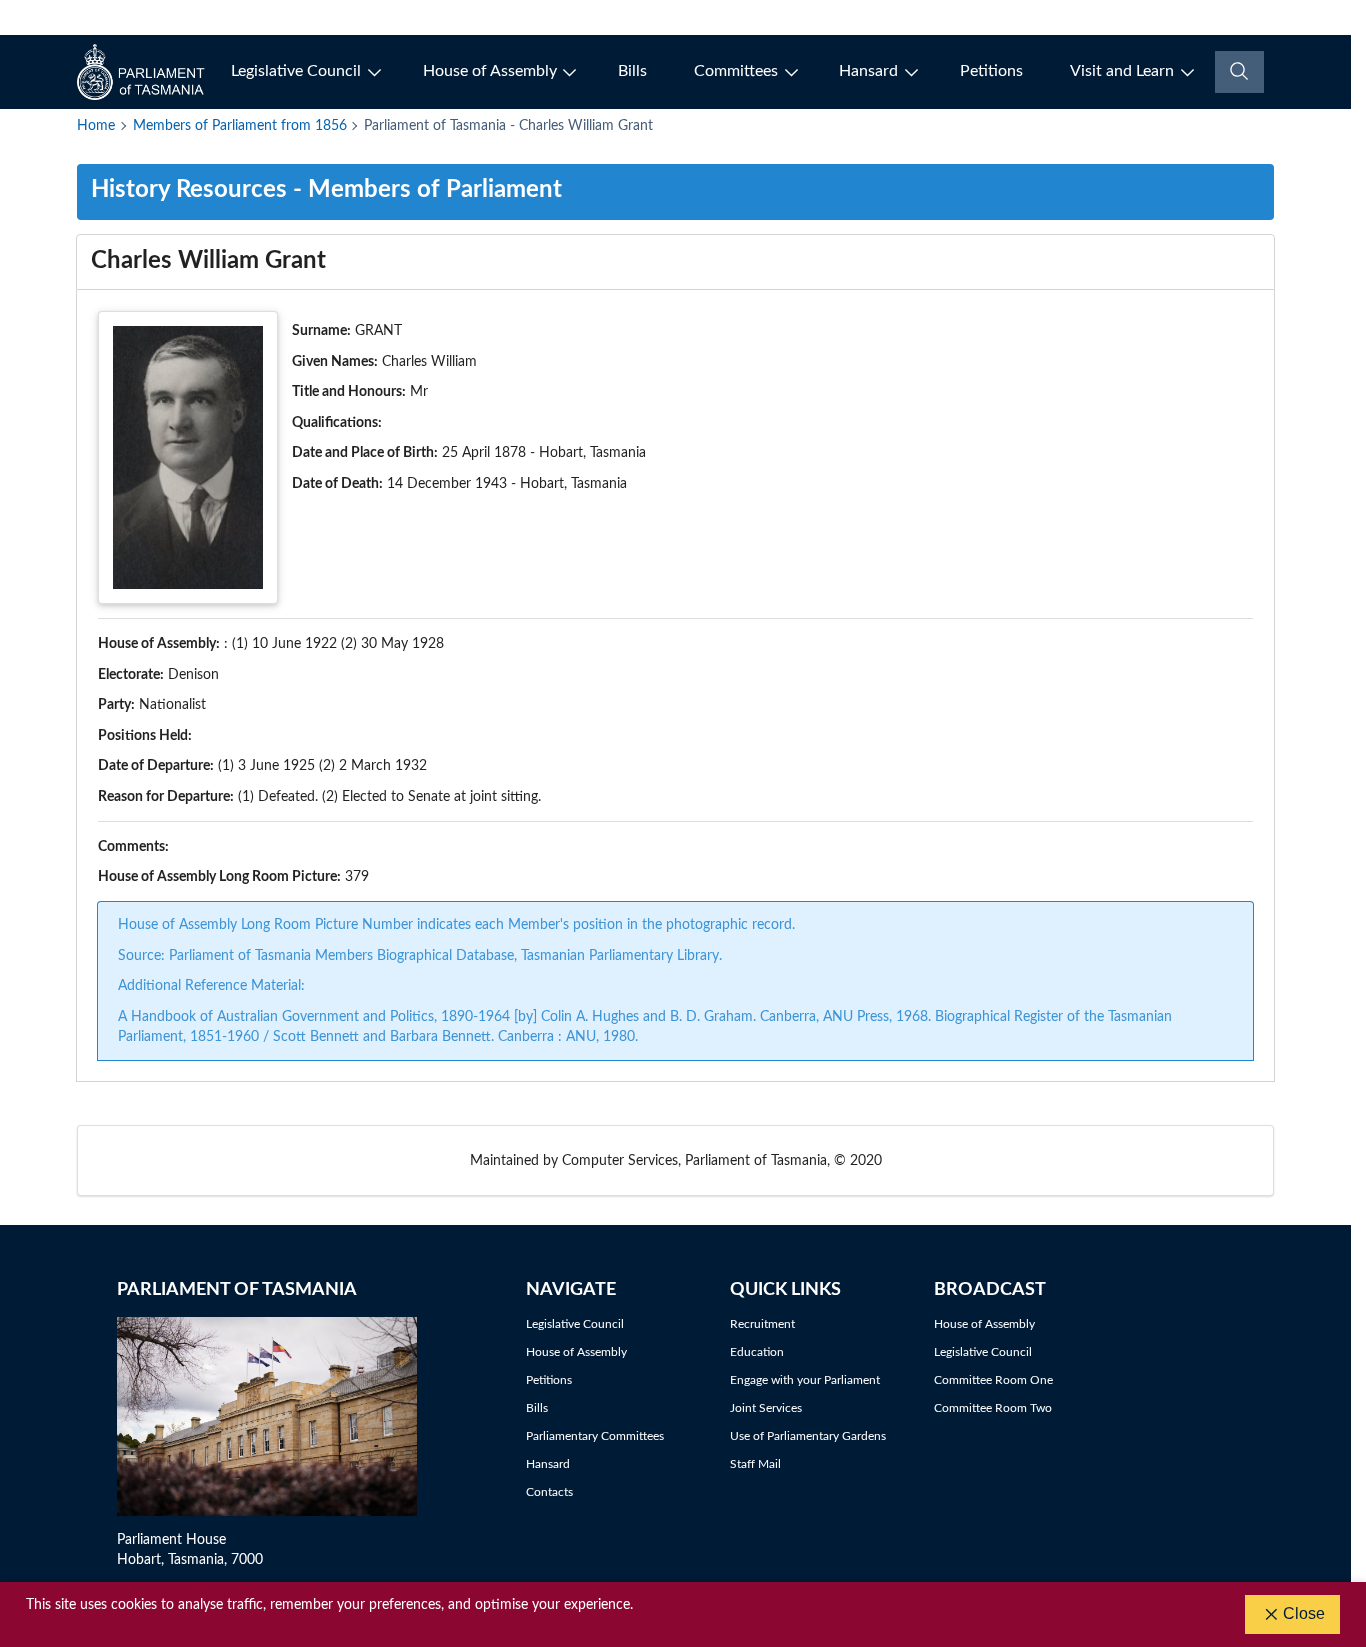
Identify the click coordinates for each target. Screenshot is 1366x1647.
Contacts (549, 1492)
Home (96, 126)
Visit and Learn (1122, 71)
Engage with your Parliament (805, 1380)
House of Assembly (490, 71)
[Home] (142, 72)
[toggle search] (1239, 72)
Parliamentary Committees (595, 1436)
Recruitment (762, 1324)
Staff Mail (755, 1464)
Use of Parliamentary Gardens (808, 1436)
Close (1304, 1613)
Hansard (868, 71)
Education (757, 1352)
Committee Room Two (993, 1408)
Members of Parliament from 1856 (240, 126)
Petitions (991, 71)
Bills (632, 71)
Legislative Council (296, 71)
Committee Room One (993, 1380)
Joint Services (766, 1408)
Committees (736, 71)
